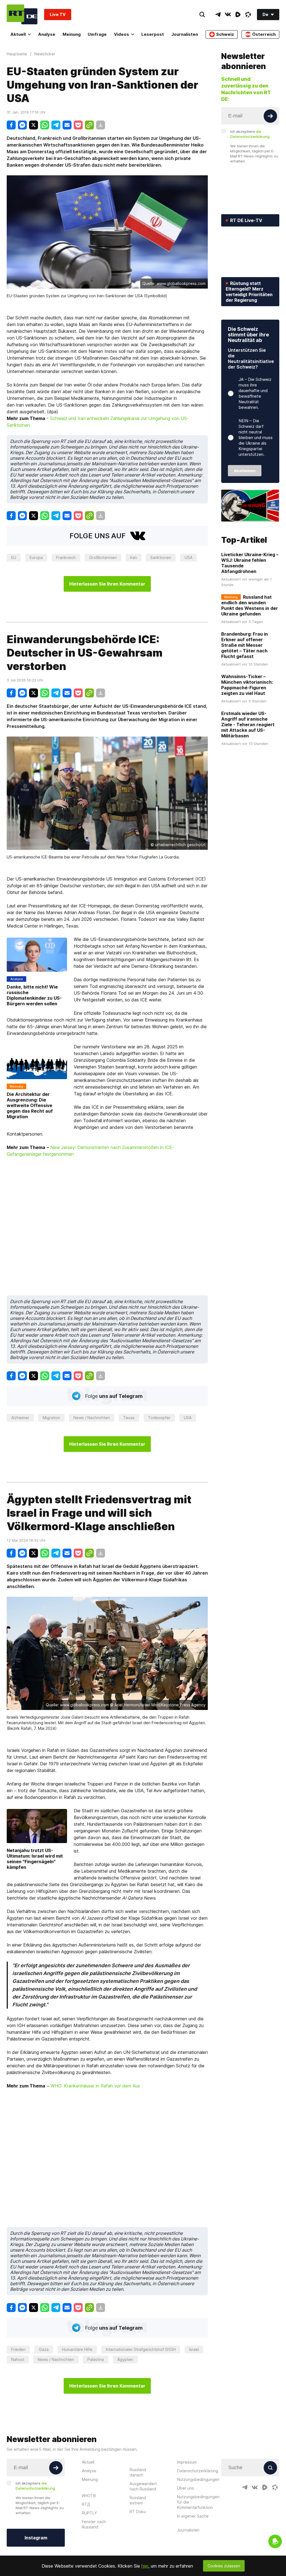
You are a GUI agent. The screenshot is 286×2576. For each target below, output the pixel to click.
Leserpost (153, 34)
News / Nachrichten (92, 1418)
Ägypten (125, 2359)
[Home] (22, 14)
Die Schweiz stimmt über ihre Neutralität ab (248, 335)
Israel (194, 2349)
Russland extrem (138, 2500)
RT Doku (138, 2512)
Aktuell (18, 34)
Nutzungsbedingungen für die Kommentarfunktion (198, 2502)
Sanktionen (161, 557)
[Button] (270, 116)
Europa (36, 557)
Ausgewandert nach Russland (143, 2486)
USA (189, 557)
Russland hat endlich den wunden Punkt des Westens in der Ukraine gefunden (250, 605)
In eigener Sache (193, 2516)
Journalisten (185, 34)
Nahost (18, 2359)
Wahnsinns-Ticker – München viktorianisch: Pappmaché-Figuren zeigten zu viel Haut (247, 685)
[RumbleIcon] (238, 15)
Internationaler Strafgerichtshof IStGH (141, 2349)
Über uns (185, 2488)
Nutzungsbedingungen (198, 2479)
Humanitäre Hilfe (77, 2349)
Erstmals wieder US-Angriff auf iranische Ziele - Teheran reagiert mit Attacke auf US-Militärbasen (248, 725)
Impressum (187, 2462)
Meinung (72, 34)
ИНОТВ (89, 2496)
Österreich (264, 34)
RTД (86, 2504)
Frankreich (66, 557)
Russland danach (138, 2472)
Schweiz (225, 34)
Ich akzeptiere (250, 134)
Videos (121, 34)
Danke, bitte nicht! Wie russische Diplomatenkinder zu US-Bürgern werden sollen (34, 995)
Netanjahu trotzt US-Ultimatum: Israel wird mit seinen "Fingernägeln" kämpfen (35, 1859)
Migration (51, 1418)
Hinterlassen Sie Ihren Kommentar (107, 584)
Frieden (18, 2349)
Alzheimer (20, 1418)
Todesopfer (159, 1418)
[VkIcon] (228, 15)
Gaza (44, 2349)
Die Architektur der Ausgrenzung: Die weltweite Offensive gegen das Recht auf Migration (30, 1105)
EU (14, 557)
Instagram (36, 2538)
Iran (134, 557)
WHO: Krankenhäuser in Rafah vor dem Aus (95, 2086)
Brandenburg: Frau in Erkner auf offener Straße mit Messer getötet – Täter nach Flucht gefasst (245, 645)
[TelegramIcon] (218, 15)
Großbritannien (103, 557)
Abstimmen (245, 471)
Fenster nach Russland (94, 2524)
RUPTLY (89, 2513)
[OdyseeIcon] (248, 15)
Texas (129, 1418)
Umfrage (97, 34)
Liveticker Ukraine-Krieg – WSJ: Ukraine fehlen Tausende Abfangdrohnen (250, 563)
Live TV (58, 14)
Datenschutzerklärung (198, 2471)
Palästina (96, 2359)
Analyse (47, 34)
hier (145, 2566)
